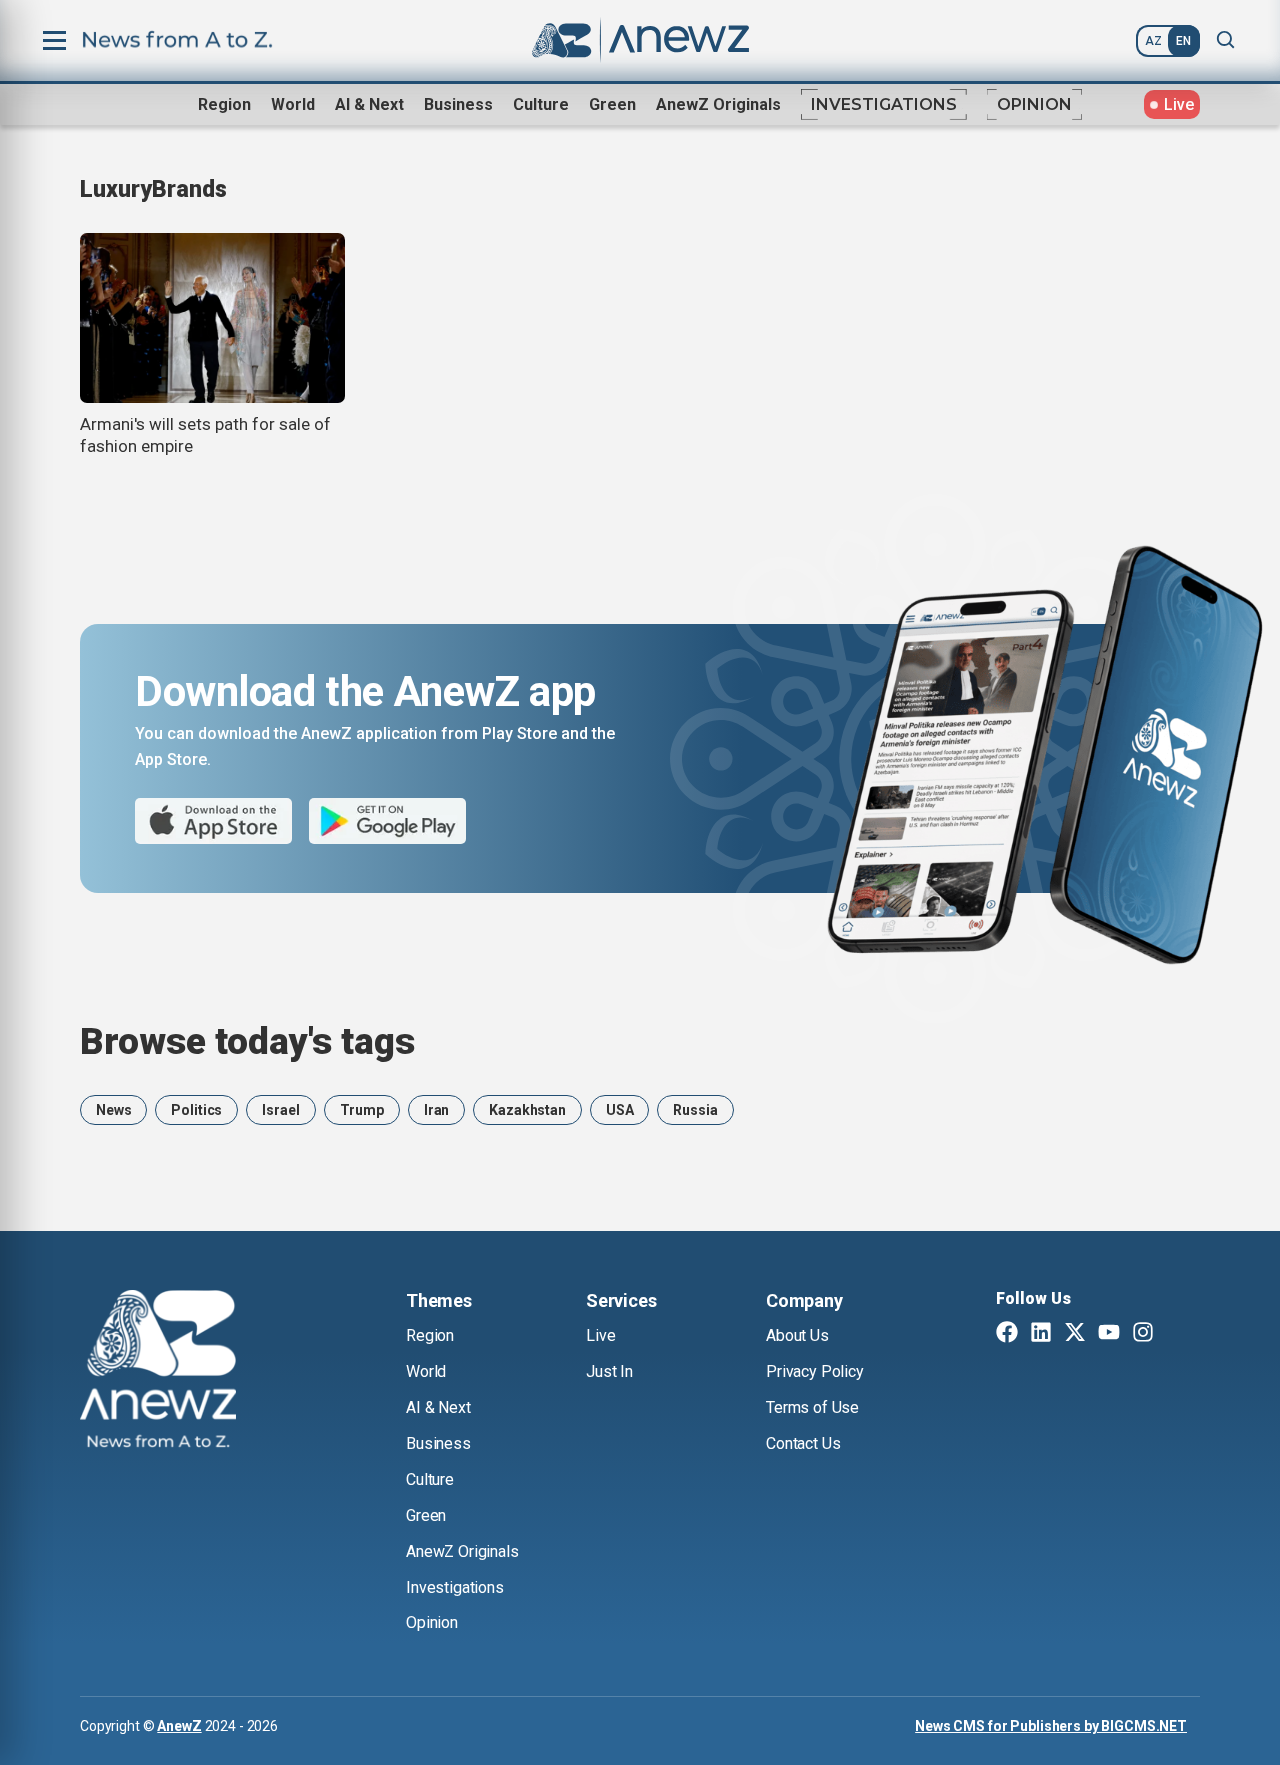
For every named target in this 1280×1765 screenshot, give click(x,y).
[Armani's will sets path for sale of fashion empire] (212, 318)
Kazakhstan (527, 1110)
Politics (196, 1110)
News (113, 1110)
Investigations (884, 104)
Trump (362, 1110)
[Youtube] (1109, 1334)
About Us (797, 1335)
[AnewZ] (158, 1372)
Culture (541, 104)
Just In (609, 1371)
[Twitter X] (1075, 1334)
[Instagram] (1143, 1334)
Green (612, 104)
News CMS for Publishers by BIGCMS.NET (1051, 1726)
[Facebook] (1007, 1334)
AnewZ (179, 1726)
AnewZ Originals (718, 104)
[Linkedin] (1041, 1334)
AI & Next (369, 104)
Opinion (1034, 104)
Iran (436, 1110)
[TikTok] (1177, 1334)
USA (620, 1110)
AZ (1153, 41)
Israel (280, 1110)
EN (1183, 41)
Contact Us (803, 1443)
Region (224, 104)
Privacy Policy (815, 1371)
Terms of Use (812, 1407)
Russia (695, 1110)
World (293, 104)
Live (600, 1335)
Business (458, 104)
